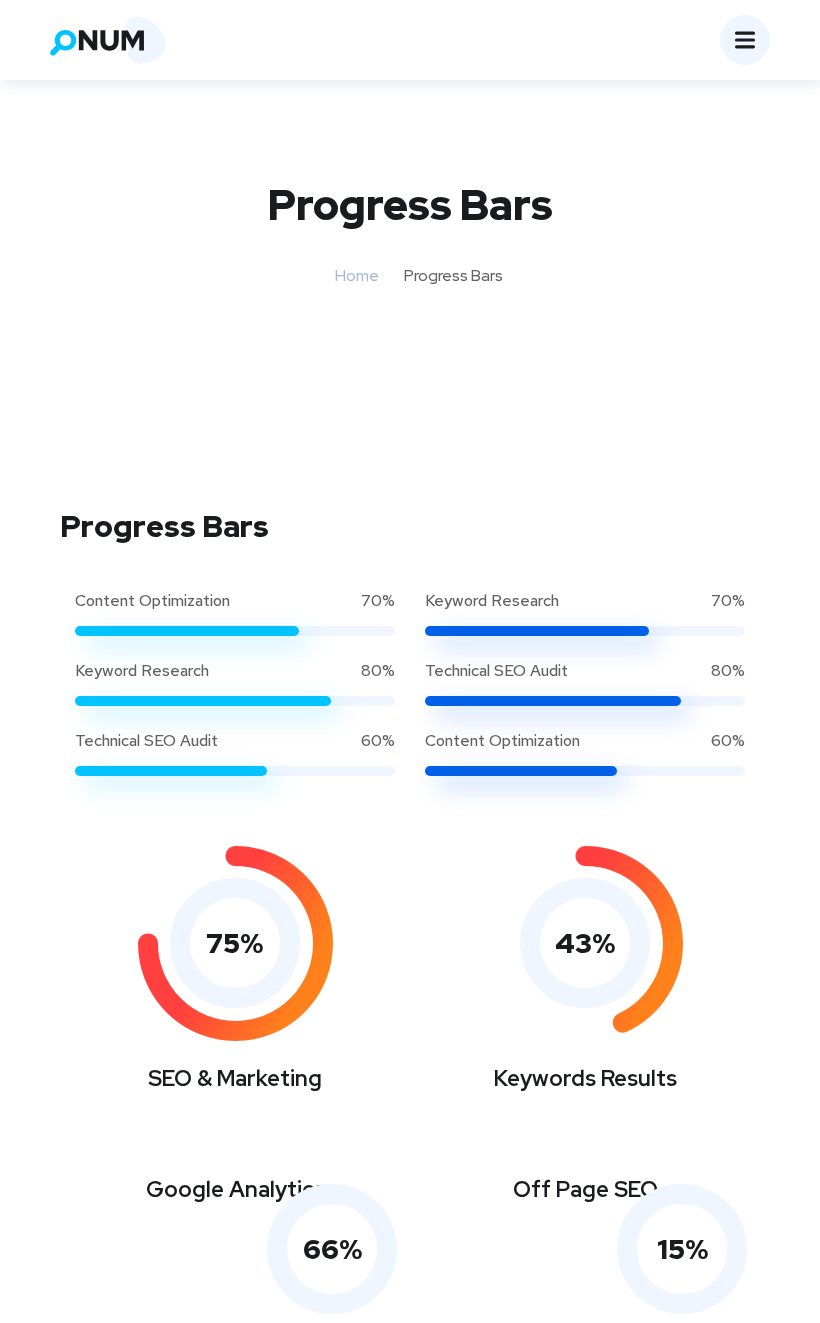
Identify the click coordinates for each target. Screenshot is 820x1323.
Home (357, 275)
